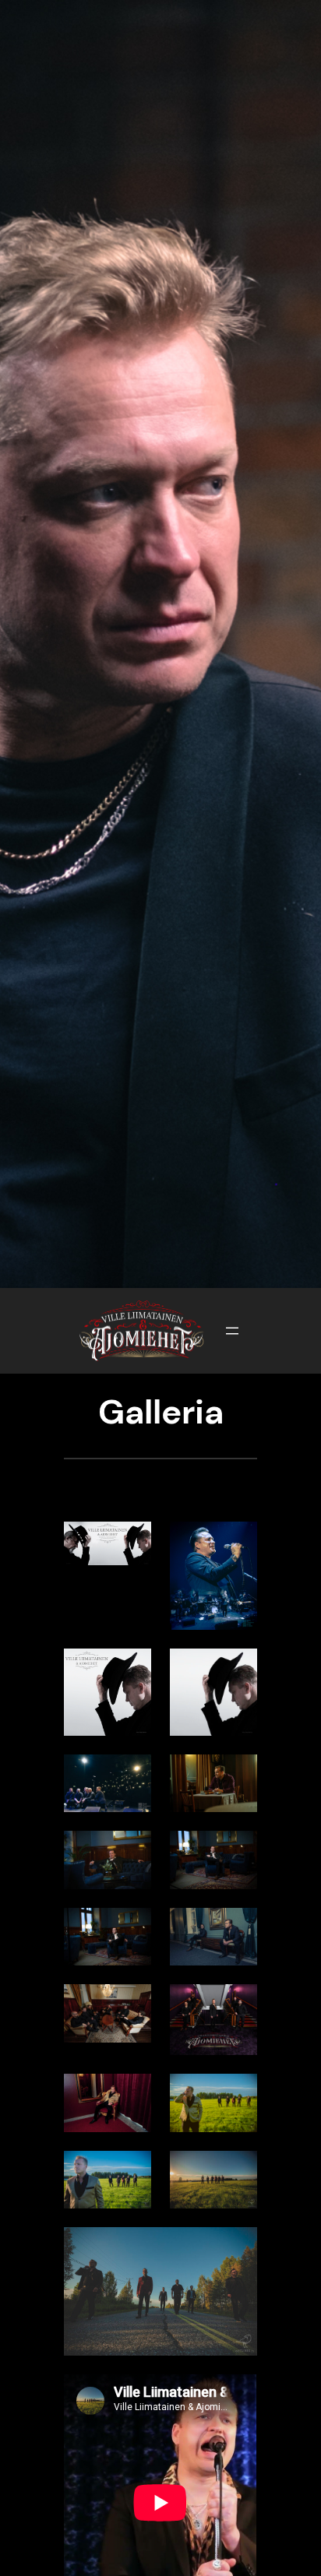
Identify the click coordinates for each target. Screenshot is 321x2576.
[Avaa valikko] (232, 1331)
